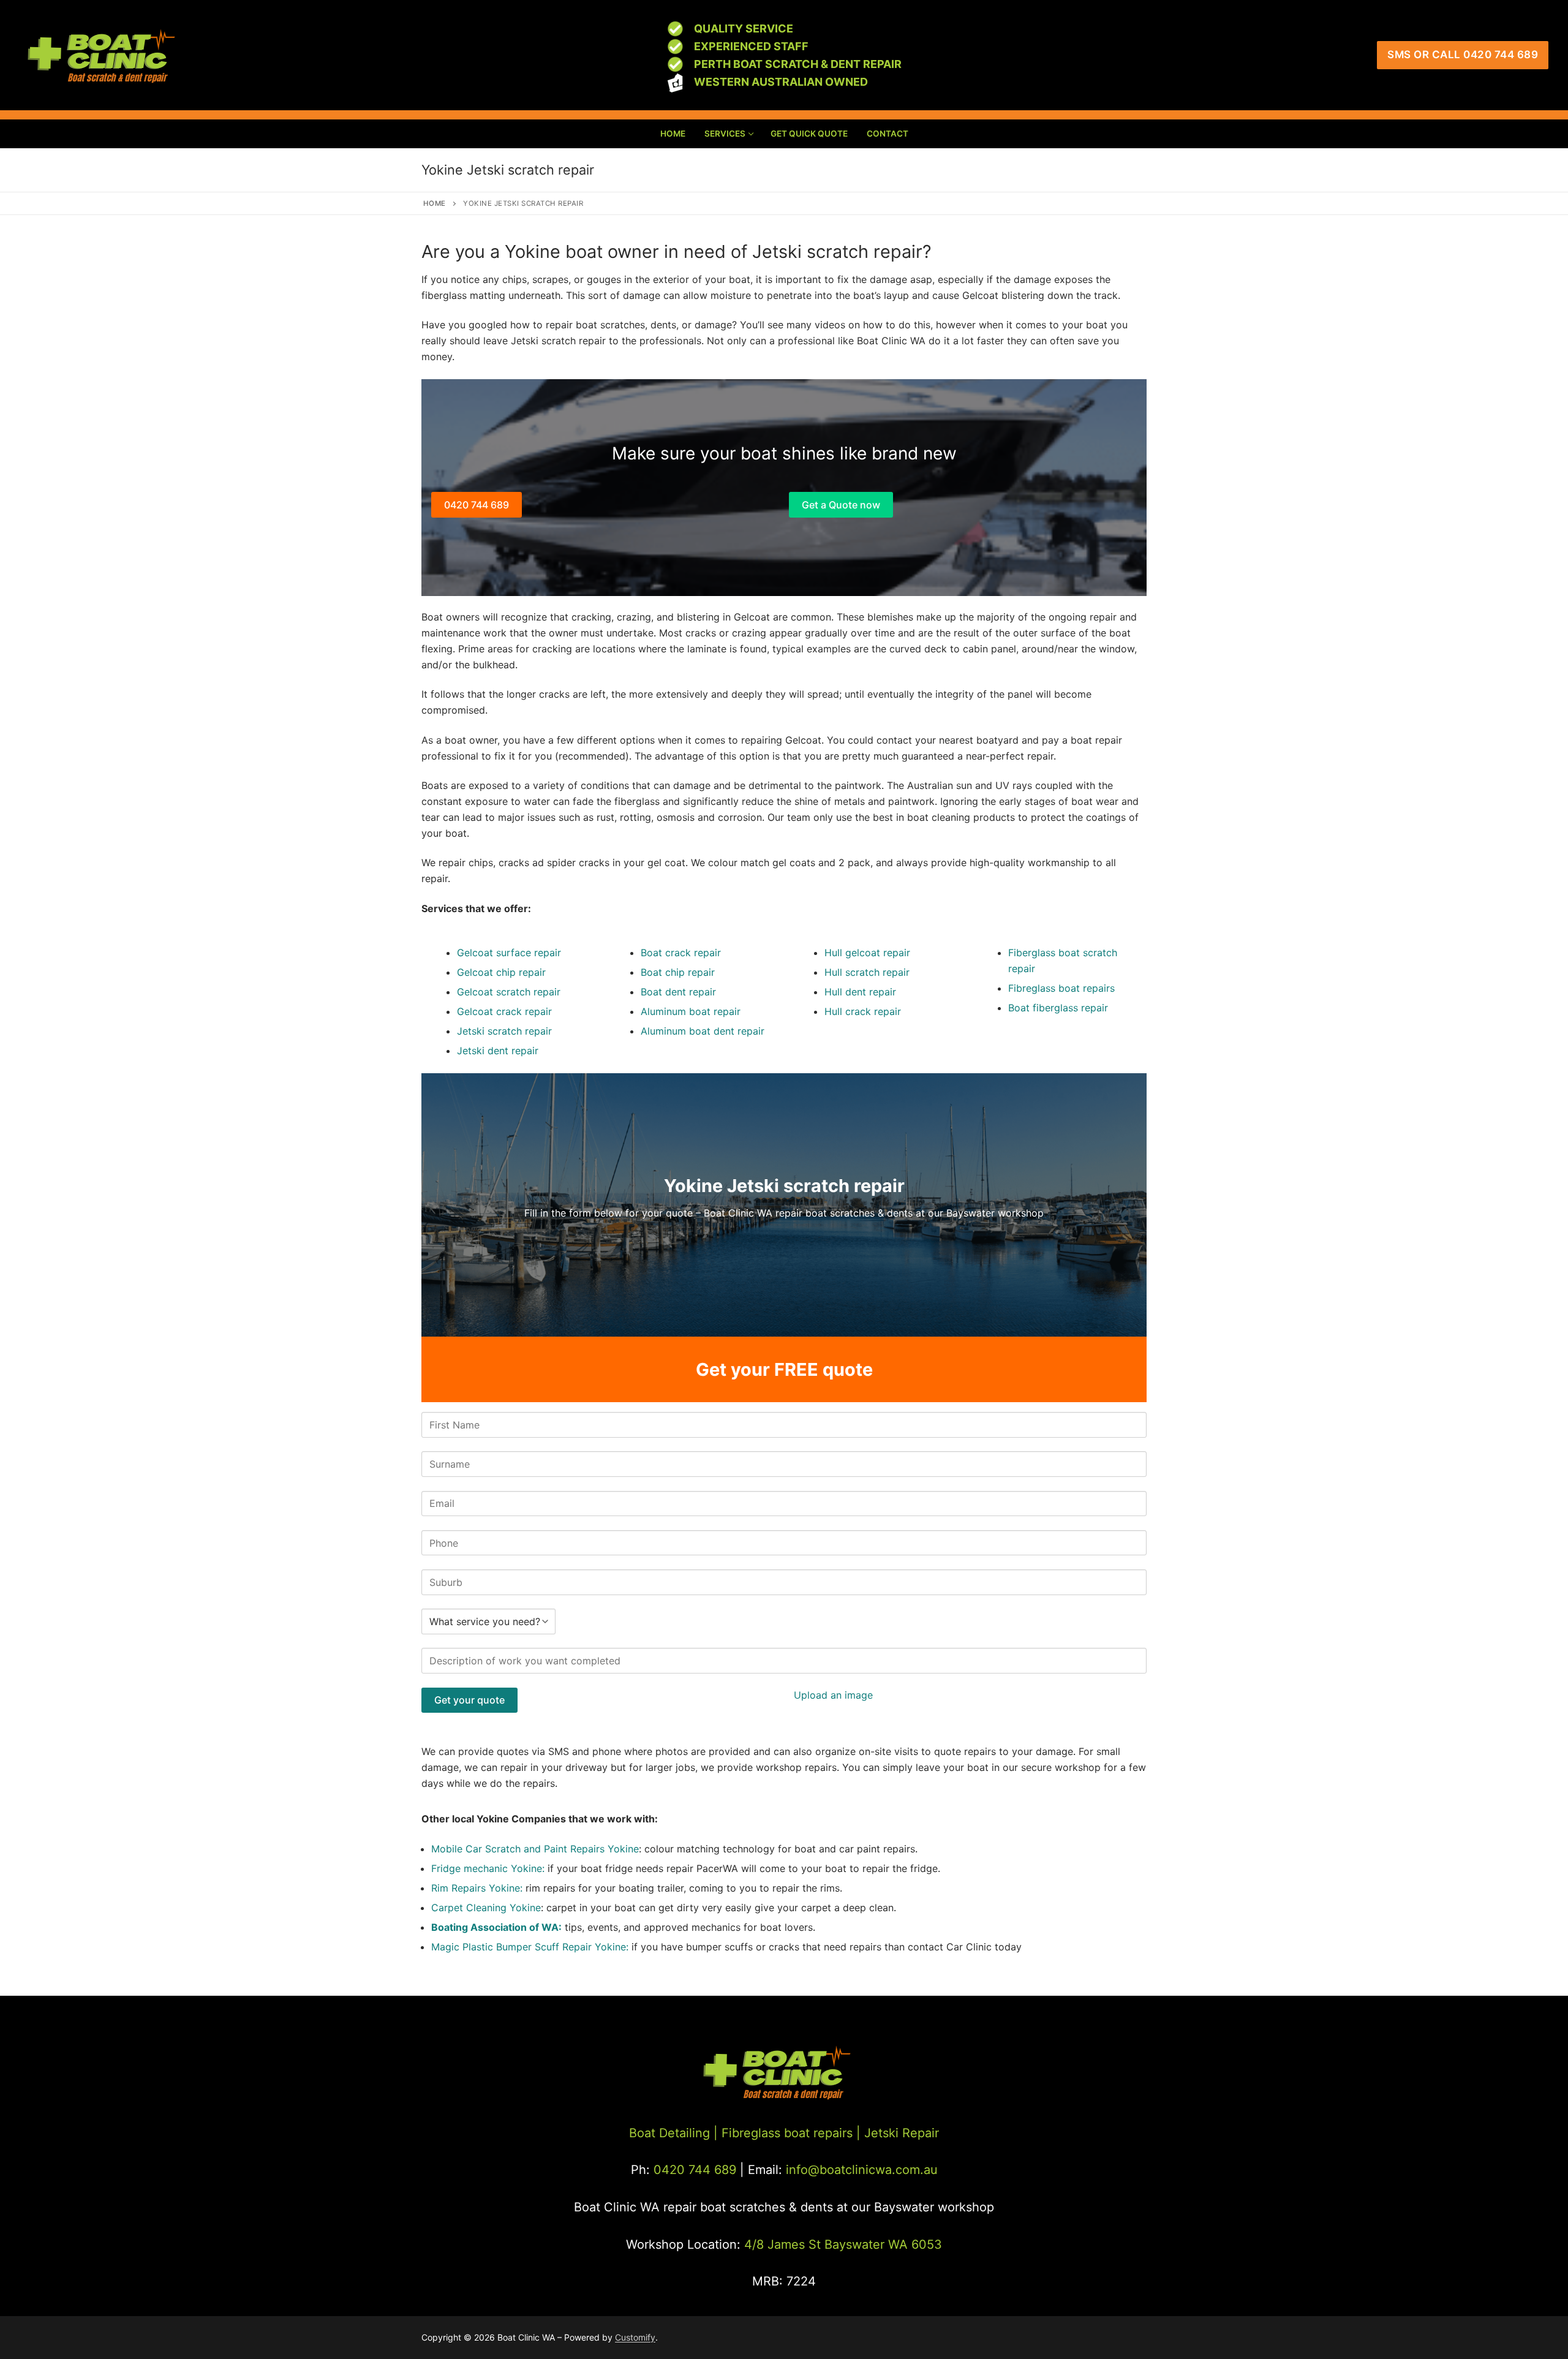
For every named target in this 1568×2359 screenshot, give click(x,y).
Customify (635, 2337)
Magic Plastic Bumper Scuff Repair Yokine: (530, 1947)
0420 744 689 (477, 505)
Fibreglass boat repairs (1061, 988)
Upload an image (833, 1695)
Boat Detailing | (673, 2133)
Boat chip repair (678, 972)
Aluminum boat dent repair (703, 1031)
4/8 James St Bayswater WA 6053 (843, 2244)
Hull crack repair (863, 1011)
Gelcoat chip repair (501, 972)
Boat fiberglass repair (1058, 1008)
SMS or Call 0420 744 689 (1463, 55)
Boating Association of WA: (496, 1927)
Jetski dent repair (498, 1051)
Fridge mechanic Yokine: (489, 1868)
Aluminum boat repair (691, 1011)
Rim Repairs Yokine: (477, 1888)
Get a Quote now (841, 505)
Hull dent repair (860, 992)
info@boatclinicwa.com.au (860, 2170)
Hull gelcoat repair (867, 953)
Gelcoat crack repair (504, 1011)
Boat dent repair (678, 992)
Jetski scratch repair (504, 1031)
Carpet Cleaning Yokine (486, 1908)
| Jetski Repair (898, 2133)
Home (435, 203)
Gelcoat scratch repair (509, 992)
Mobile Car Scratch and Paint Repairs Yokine (535, 1849)
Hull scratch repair (867, 972)
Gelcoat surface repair (509, 953)
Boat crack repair (681, 953)
